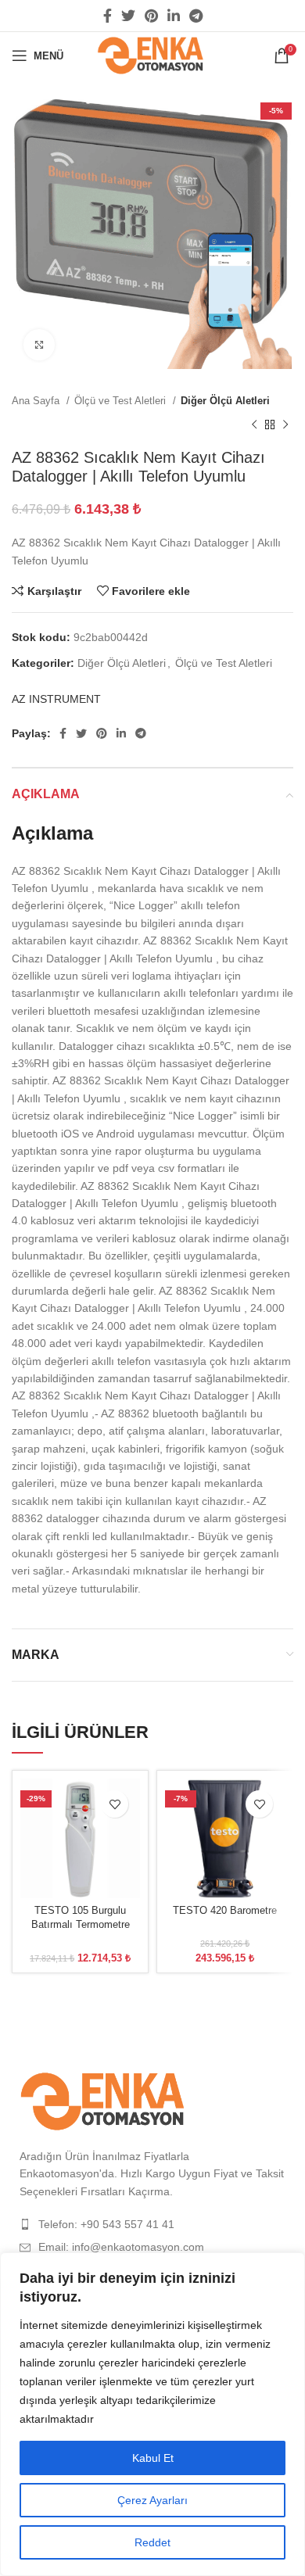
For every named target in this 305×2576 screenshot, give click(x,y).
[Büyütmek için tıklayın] (39, 345)
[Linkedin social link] (174, 16)
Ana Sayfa (37, 401)
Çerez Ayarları (152, 2500)
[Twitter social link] (128, 16)
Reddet (152, 2542)
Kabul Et (153, 2458)
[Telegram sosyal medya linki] (196, 16)
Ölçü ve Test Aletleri (122, 401)
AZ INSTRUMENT (56, 699)
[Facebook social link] (108, 16)
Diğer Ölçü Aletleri (225, 401)
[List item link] (152, 2224)
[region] (152, 2414)
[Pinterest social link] (151, 16)
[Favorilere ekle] (115, 1804)
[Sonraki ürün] (285, 425)
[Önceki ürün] (254, 425)
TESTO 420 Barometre (225, 1911)
